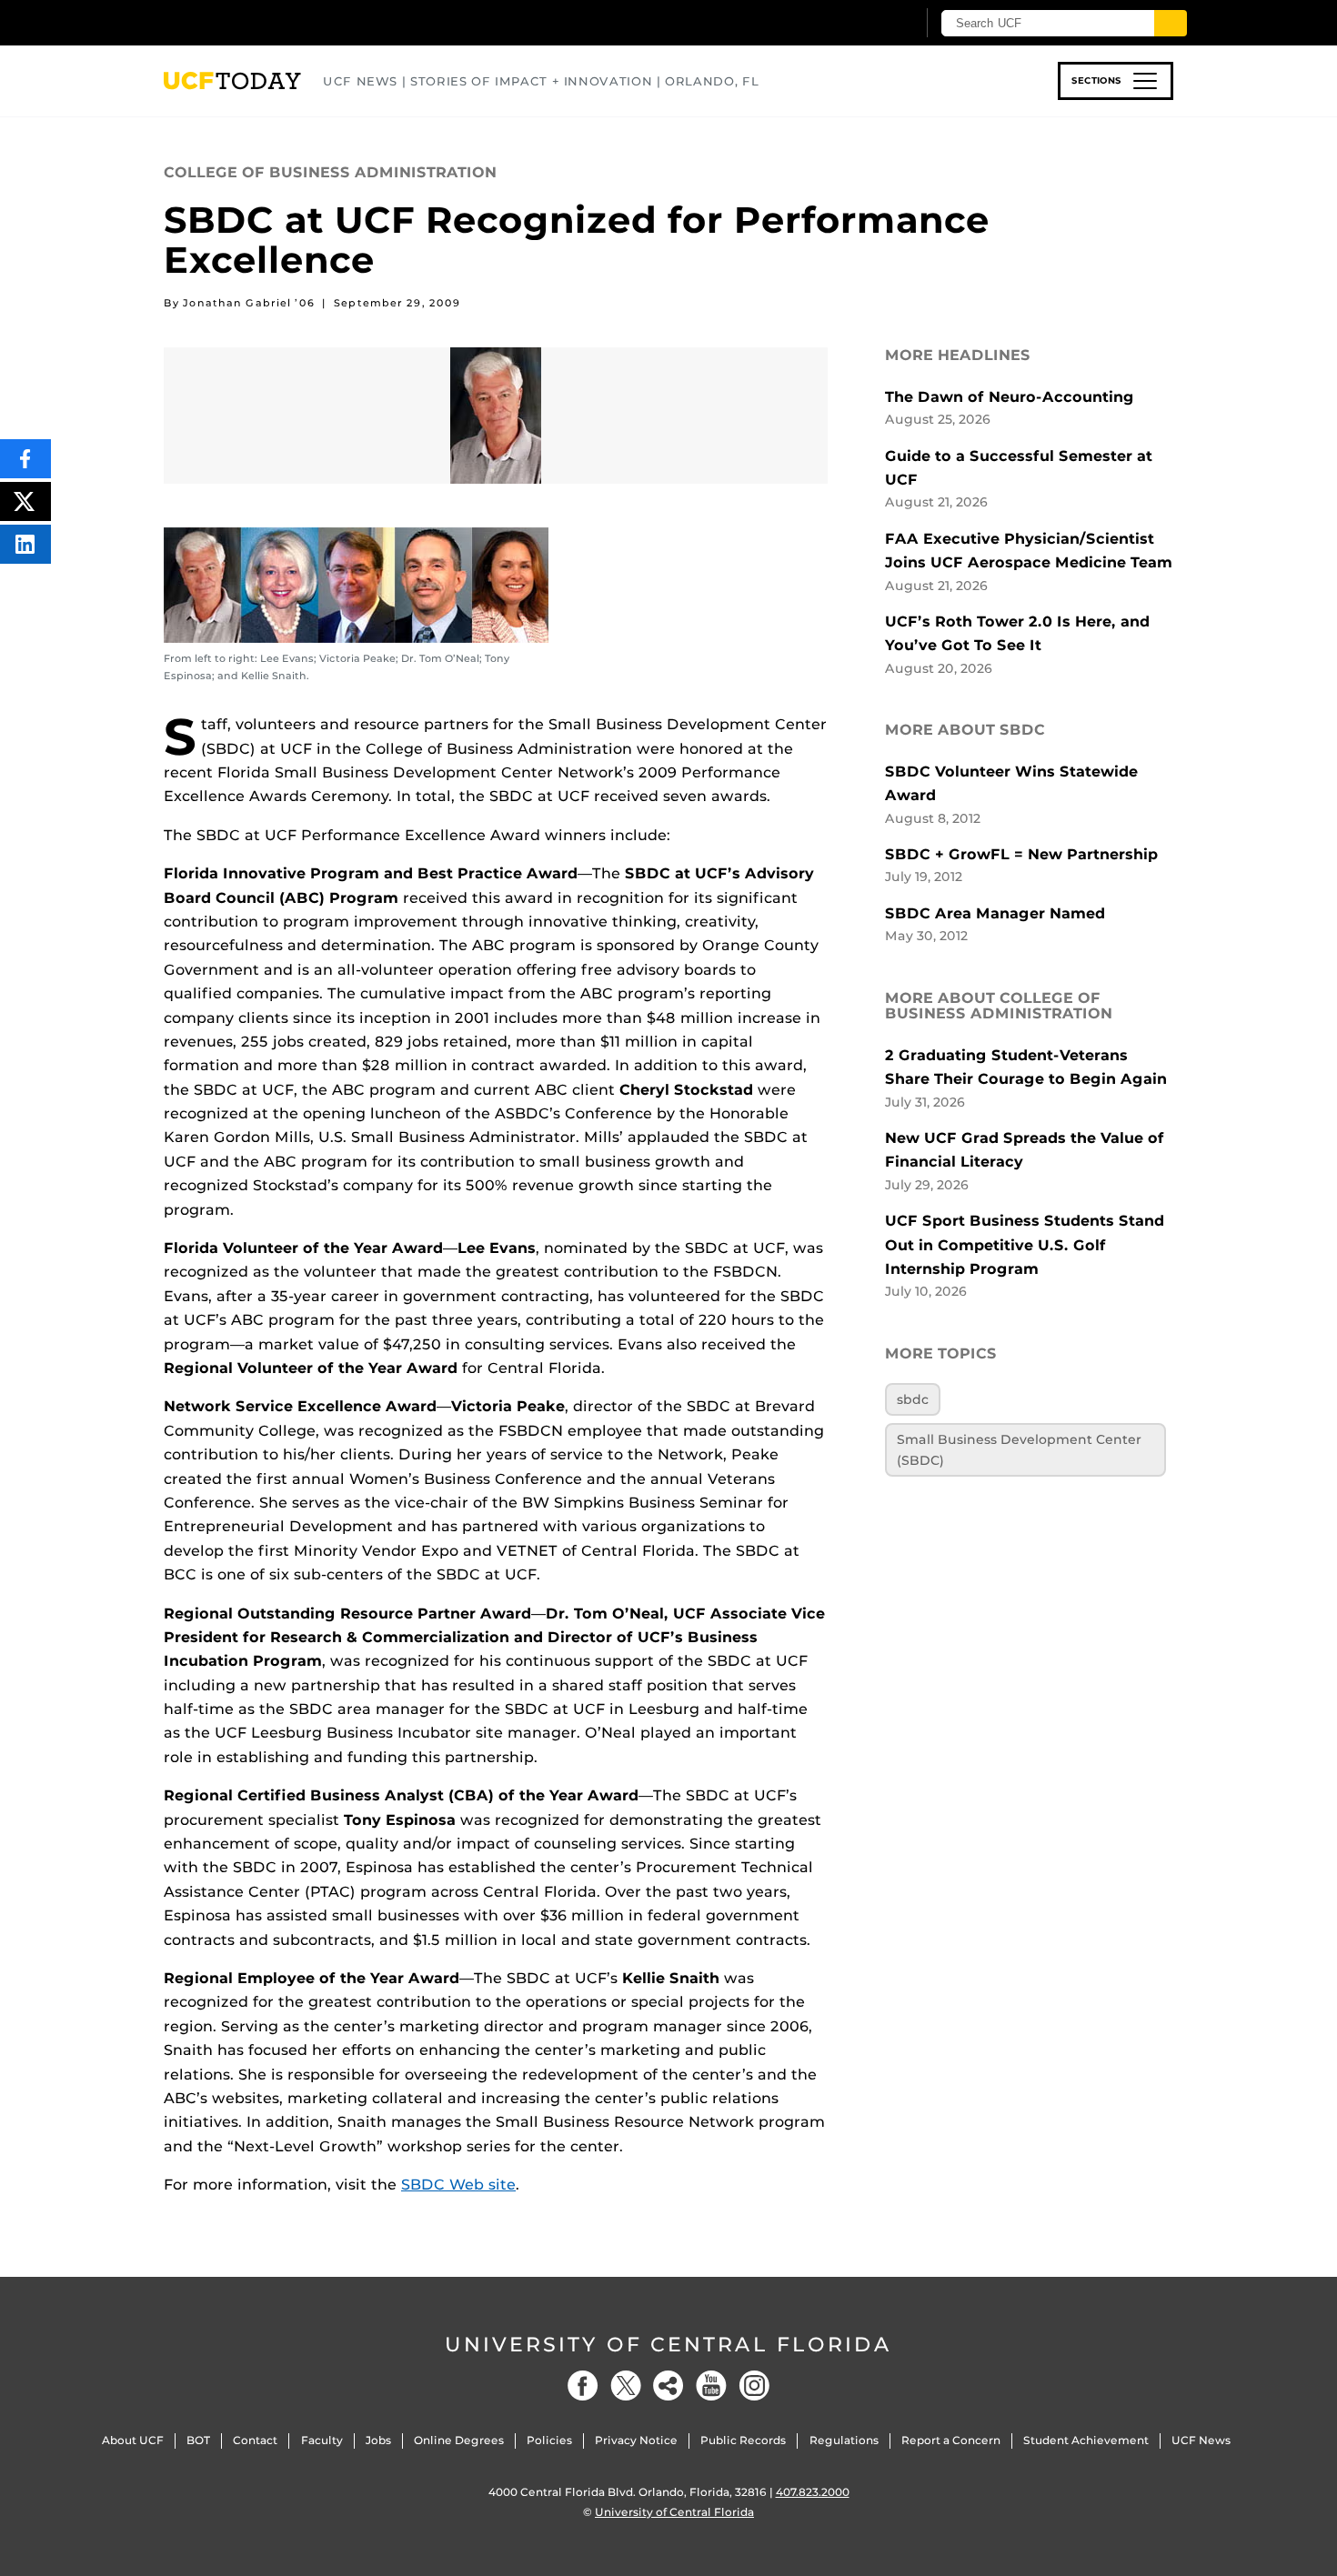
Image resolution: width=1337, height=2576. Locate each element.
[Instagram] (754, 2386)
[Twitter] (626, 2386)
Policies (549, 2440)
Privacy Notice (636, 2440)
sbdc (913, 1399)
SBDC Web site (458, 2185)
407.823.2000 (813, 2492)
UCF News (1201, 2440)
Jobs (378, 2440)
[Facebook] (583, 2386)
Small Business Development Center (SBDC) (1019, 1449)
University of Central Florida (668, 2345)
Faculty (322, 2440)
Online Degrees (459, 2440)
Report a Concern (951, 2440)
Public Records (743, 2440)
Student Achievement (1086, 2440)
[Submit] (1171, 23)
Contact (255, 2440)
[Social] (668, 2386)
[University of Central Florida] (297, 22)
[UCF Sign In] (857, 24)
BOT (198, 2440)
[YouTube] (711, 2386)
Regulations (844, 2440)
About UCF (133, 2440)
